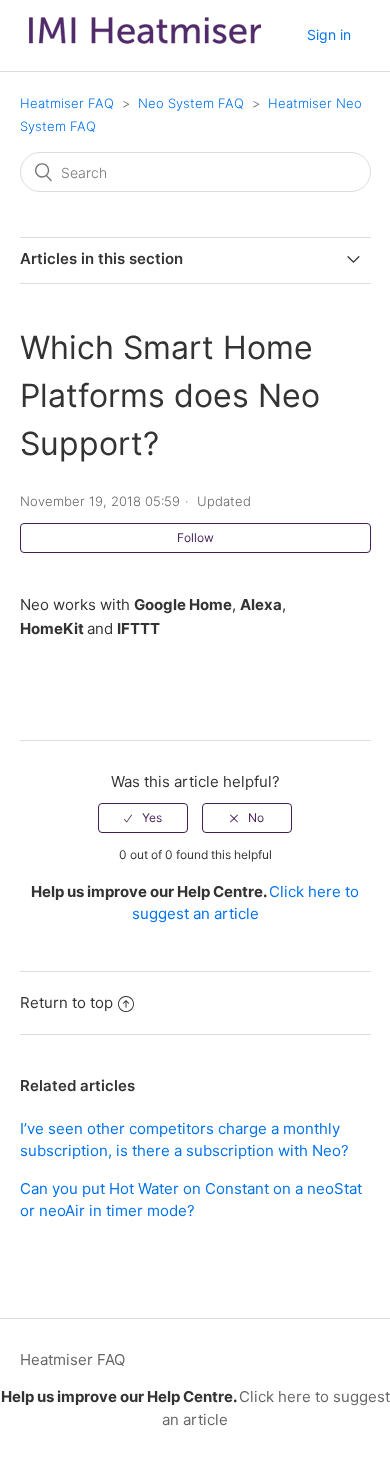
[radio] (143, 818)
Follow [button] (195, 537)
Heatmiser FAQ (67, 103)
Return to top (66, 1002)
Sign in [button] (329, 34)
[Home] (145, 48)
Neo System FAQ (191, 103)
